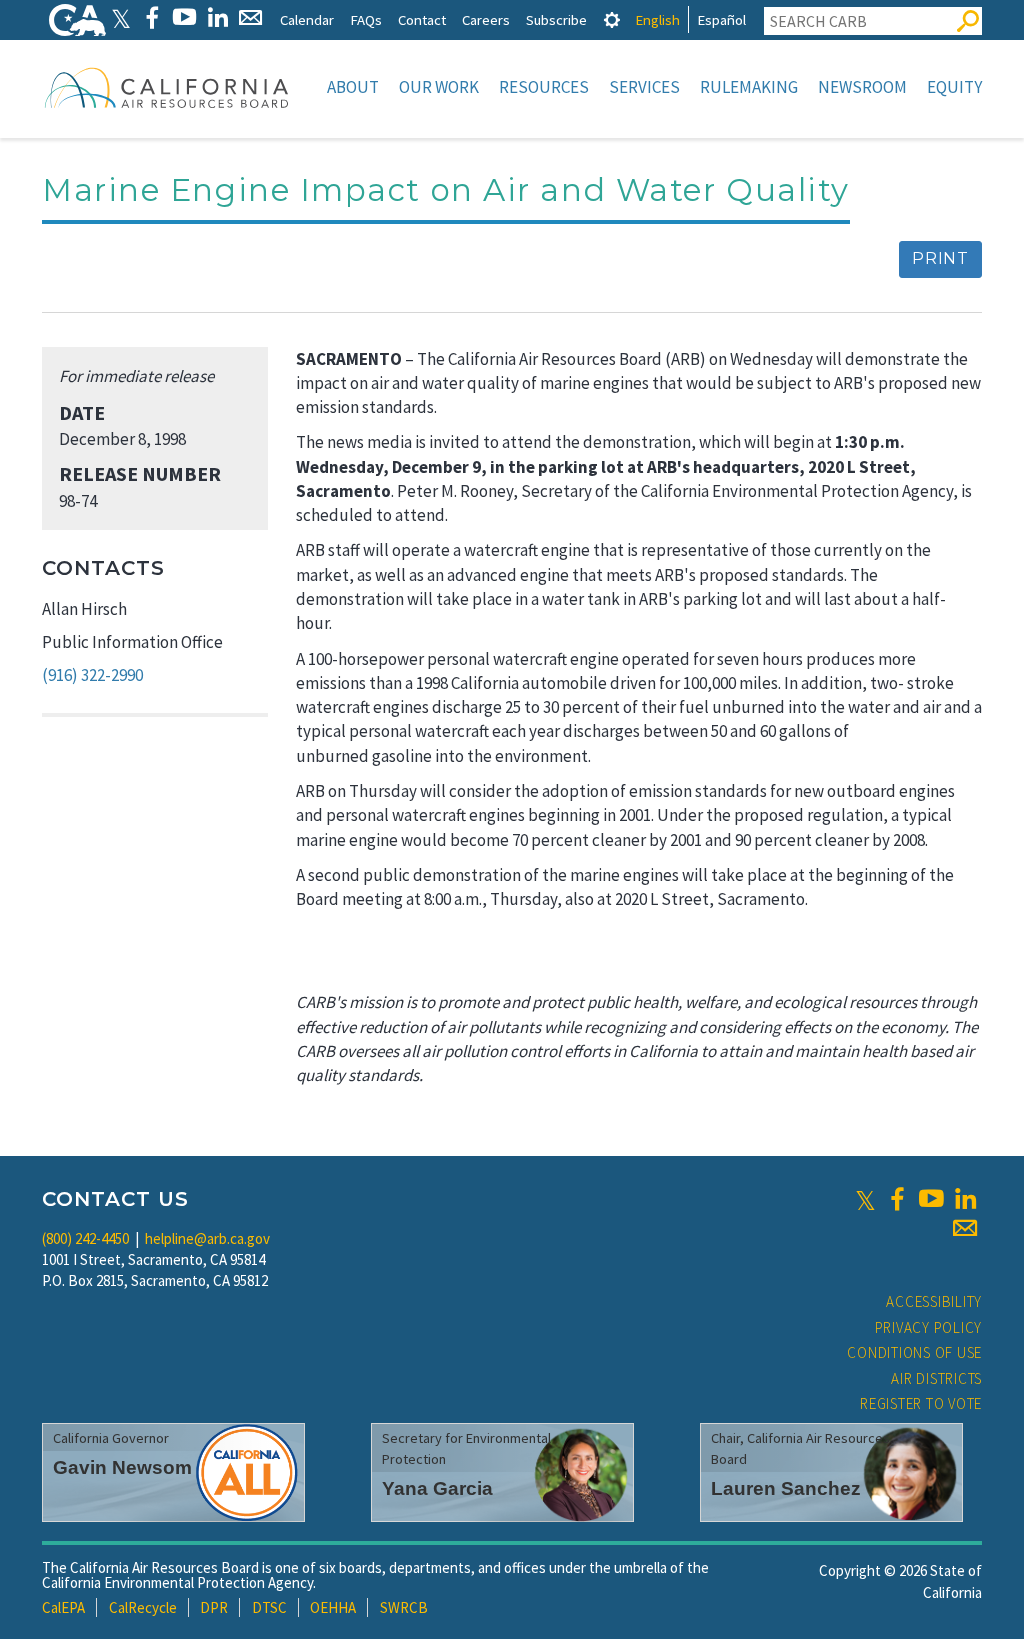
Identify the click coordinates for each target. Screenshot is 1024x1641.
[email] (965, 1228)
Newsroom (862, 87)
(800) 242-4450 (85, 1238)
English (657, 19)
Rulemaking (749, 87)
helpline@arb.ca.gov (207, 1238)
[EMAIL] (250, 17)
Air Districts (936, 1378)
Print (940, 258)
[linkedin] (965, 1199)
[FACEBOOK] (151, 17)
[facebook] (897, 1199)
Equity (954, 87)
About (353, 87)
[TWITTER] (121, 17)
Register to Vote (921, 1403)
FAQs (366, 19)
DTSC (269, 1607)
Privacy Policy (929, 1327)
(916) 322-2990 (92, 675)
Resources (544, 87)
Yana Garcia (437, 1488)
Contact (422, 19)
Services (644, 87)
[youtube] (931, 1199)
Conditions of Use (914, 1352)
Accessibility (934, 1301)
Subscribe (556, 19)
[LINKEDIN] (217, 17)
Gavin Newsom (122, 1467)
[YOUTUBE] (184, 17)
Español (721, 19)
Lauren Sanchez (786, 1488)
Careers (486, 19)
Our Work (439, 87)
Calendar (307, 19)
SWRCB (404, 1607)
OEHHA (333, 1607)
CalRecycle (143, 1607)
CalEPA (63, 1607)
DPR (214, 1607)
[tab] (612, 19)
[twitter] (865, 1199)
